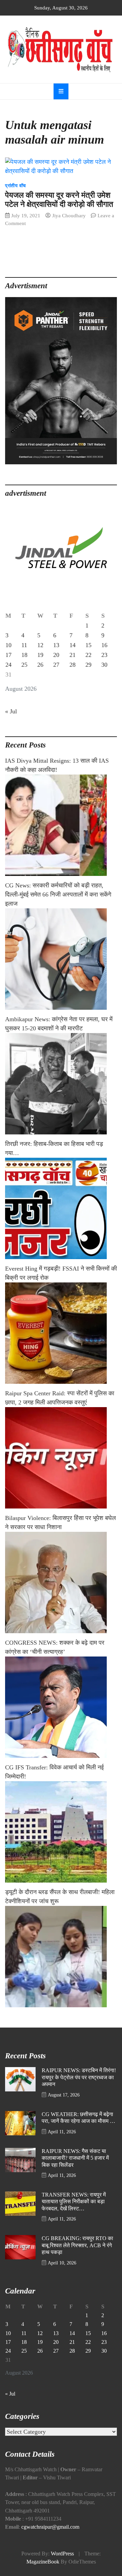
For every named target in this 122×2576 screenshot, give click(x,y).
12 (40, 645)
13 (56, 645)
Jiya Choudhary (69, 215)
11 (24, 645)
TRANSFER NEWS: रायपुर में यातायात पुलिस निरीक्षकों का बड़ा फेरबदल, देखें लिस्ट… (74, 2202)
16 (104, 645)
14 (73, 645)
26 (40, 665)
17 (8, 655)
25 (24, 665)
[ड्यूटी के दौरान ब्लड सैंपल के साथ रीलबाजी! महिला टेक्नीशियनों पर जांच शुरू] (61, 1957)
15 (88, 645)
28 (73, 665)
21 (73, 655)
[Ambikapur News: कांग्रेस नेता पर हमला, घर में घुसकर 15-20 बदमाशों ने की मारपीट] (61, 1084)
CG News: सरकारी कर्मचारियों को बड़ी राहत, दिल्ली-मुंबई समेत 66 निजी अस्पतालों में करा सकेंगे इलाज (58, 894)
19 (40, 655)
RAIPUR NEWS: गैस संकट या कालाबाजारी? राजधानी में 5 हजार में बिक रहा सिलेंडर (75, 2158)
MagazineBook (43, 2562)
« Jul (11, 711)
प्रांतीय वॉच (16, 186)
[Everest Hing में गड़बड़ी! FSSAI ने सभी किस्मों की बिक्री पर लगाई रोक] (61, 1333)
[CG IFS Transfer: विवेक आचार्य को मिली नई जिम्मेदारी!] (61, 1832)
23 (104, 655)
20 (56, 655)
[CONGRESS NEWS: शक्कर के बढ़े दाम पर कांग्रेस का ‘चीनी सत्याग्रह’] (61, 1707)
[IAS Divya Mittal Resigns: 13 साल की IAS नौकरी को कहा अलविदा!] (61, 825)
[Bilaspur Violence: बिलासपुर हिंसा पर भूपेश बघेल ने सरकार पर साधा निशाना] (61, 1583)
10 (8, 645)
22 (88, 655)
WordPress (62, 2554)
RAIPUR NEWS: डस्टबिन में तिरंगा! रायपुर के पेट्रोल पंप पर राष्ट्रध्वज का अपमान (79, 2077)
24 (8, 665)
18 (24, 655)
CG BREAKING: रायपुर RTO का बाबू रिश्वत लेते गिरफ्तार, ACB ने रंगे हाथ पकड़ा (77, 2245)
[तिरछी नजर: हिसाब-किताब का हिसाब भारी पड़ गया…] (61, 1208)
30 (104, 665)
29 (88, 665)
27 (56, 665)
